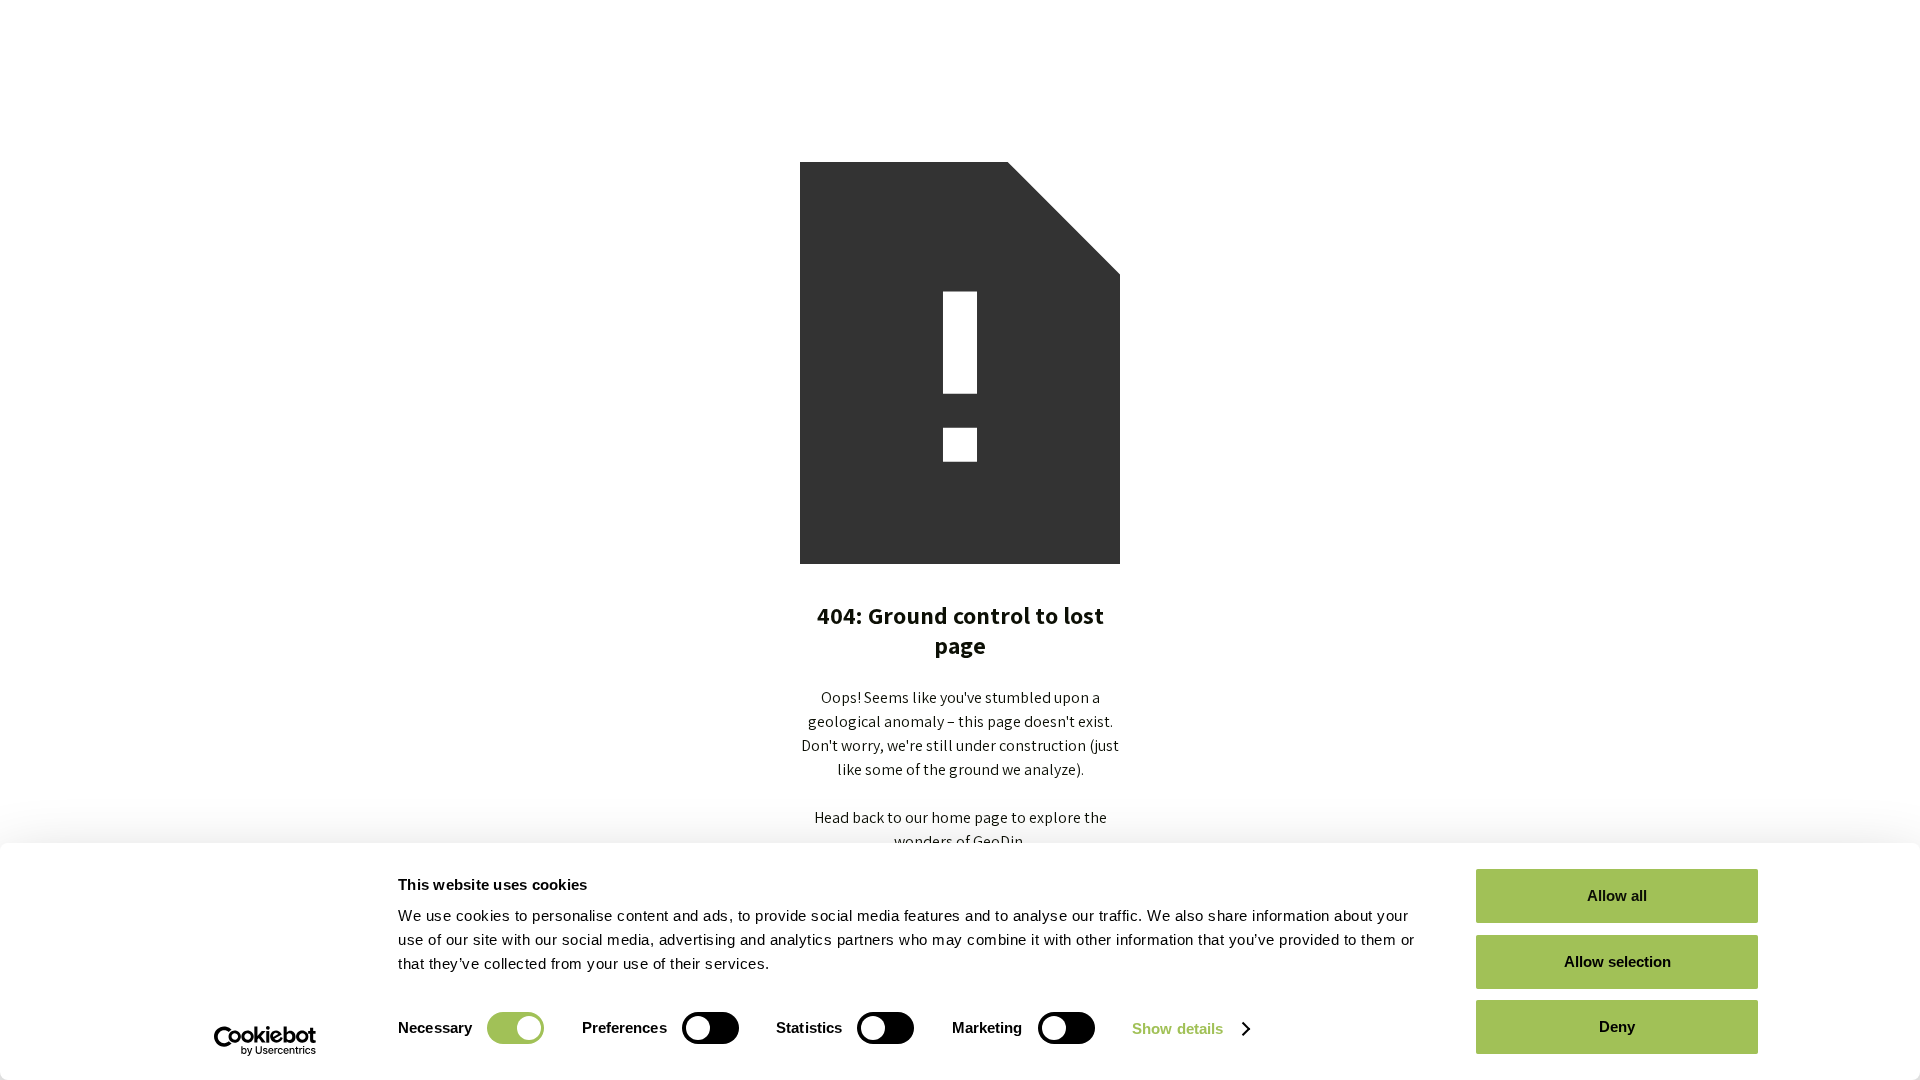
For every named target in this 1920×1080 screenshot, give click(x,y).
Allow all (1617, 895)
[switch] (710, 1028)
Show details (1177, 1028)
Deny (1617, 1026)
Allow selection (1617, 961)
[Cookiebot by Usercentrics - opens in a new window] (265, 1041)
